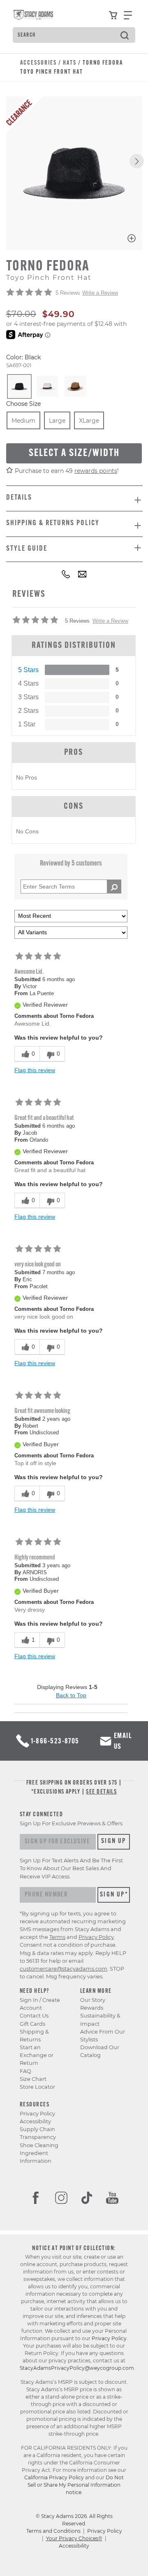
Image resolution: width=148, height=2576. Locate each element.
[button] (137, 161)
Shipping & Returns (34, 2036)
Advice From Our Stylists (103, 2036)
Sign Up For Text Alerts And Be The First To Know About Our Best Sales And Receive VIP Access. (71, 1868)
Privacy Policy (37, 2114)
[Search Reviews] (114, 887)
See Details (101, 1792)
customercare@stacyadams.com (64, 1969)
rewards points (96, 471)
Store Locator (37, 2087)
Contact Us (34, 2016)
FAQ (25, 2071)
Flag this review (35, 1070)
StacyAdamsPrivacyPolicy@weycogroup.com (77, 2368)
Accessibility (35, 2121)
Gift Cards (32, 2024)
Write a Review (100, 293)
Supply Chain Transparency (38, 2133)
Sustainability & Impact (100, 2020)
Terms (57, 1937)
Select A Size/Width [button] (74, 453)
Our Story (93, 2000)
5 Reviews (68, 293)
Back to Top (71, 1695)
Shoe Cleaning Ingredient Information (39, 2153)
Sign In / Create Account (40, 2004)
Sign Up (114, 1841)
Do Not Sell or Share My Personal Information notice (76, 2485)
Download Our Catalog (100, 2051)
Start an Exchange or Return (37, 2055)
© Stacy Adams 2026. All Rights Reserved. (74, 2520)
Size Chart (33, 2079)
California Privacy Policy (54, 2477)
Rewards (92, 2008)
